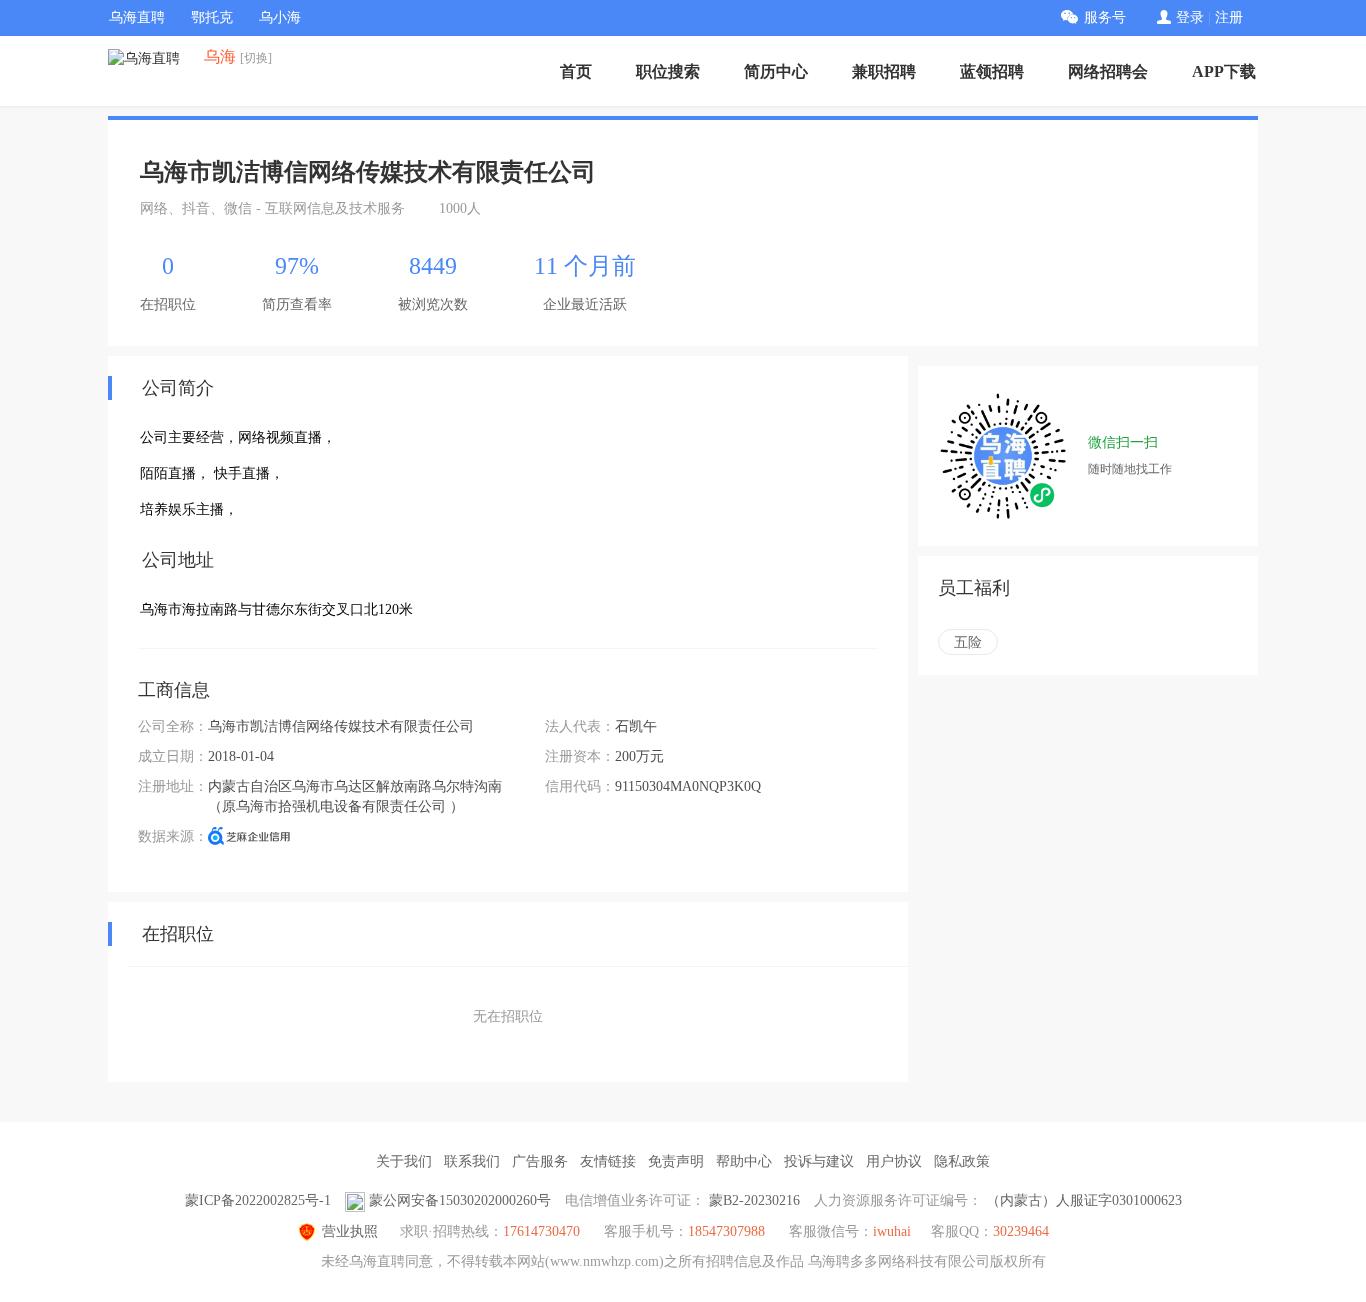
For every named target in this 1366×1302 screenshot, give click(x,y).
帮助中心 (744, 1161)
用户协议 (894, 1161)
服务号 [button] (1105, 17)
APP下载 (1224, 71)
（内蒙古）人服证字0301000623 (1084, 1200)
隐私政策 (962, 1161)
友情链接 (608, 1161)
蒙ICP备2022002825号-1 (258, 1200)
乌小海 (280, 17)
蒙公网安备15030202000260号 (460, 1200)
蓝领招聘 (992, 71)
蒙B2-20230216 (754, 1200)
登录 (1190, 17)
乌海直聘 (137, 17)
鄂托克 (212, 17)
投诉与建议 (819, 1161)
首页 (576, 71)
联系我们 (472, 1161)
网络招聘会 (1108, 71)
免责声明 (676, 1161)
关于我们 (404, 1161)
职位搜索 (668, 71)
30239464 (1021, 1231)
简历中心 (776, 71)
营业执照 (350, 1231)
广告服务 (540, 1161)
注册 (1229, 17)
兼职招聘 (884, 71)
